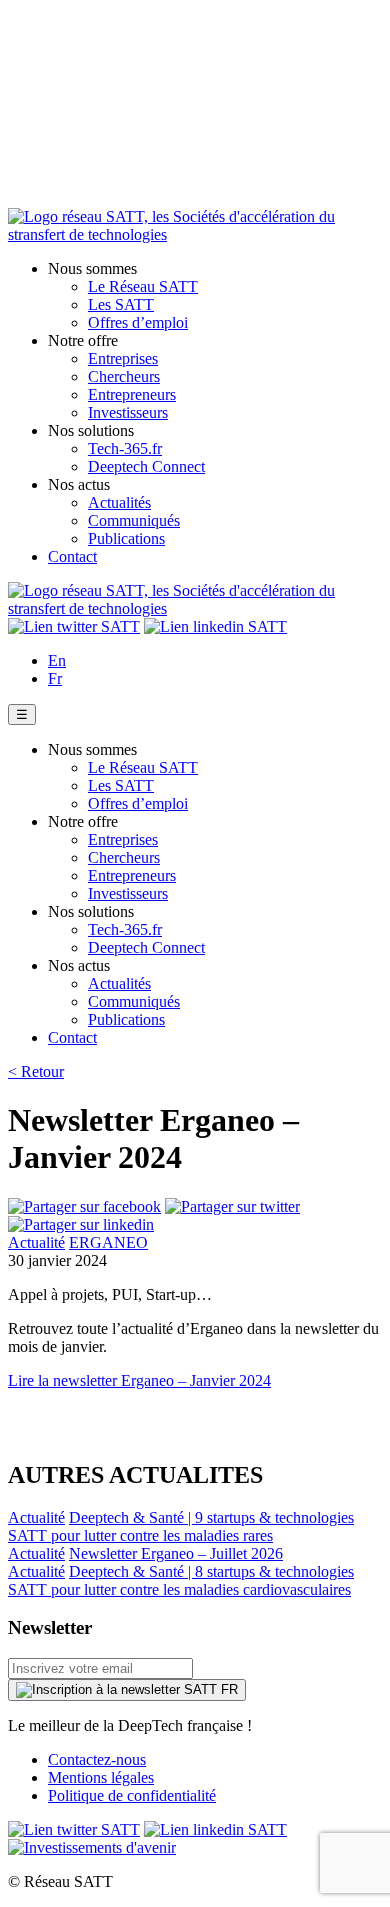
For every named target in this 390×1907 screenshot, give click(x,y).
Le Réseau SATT (143, 286)
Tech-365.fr (125, 448)
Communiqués (134, 520)
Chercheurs (124, 376)
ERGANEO (108, 1242)
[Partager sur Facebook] (84, 1206)
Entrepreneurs (132, 394)
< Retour (36, 1071)
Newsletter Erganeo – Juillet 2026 (176, 1553)
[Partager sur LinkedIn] (81, 1224)
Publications (126, 538)
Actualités (119, 502)
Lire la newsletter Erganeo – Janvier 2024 (139, 1380)
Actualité (36, 1242)
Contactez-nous (97, 1759)
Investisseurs (128, 412)
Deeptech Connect (146, 466)
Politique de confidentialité (132, 1795)
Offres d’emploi (138, 322)
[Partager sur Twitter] (232, 1206)
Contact (72, 556)
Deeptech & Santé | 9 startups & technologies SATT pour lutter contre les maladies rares (181, 1526)
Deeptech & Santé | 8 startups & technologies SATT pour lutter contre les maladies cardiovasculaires (181, 1580)
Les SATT (121, 304)
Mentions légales (101, 1777)
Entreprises (123, 358)
